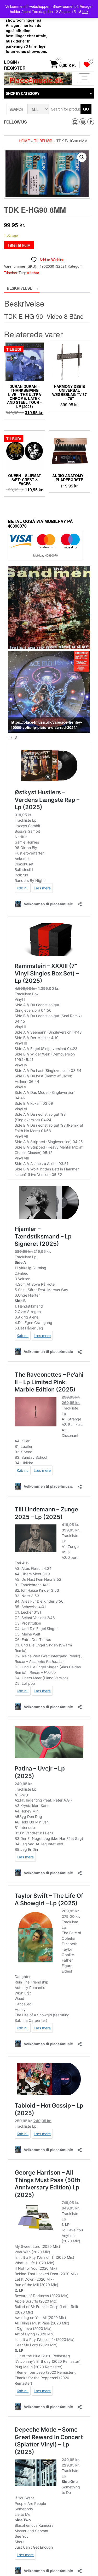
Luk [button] (85, 11)
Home (24, 141)
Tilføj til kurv (19, 245)
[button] (82, 157)
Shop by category (23, 93)
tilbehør (33, 273)
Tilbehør (43, 141)
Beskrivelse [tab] (19, 288)
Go (86, 109)
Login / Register (15, 65)
